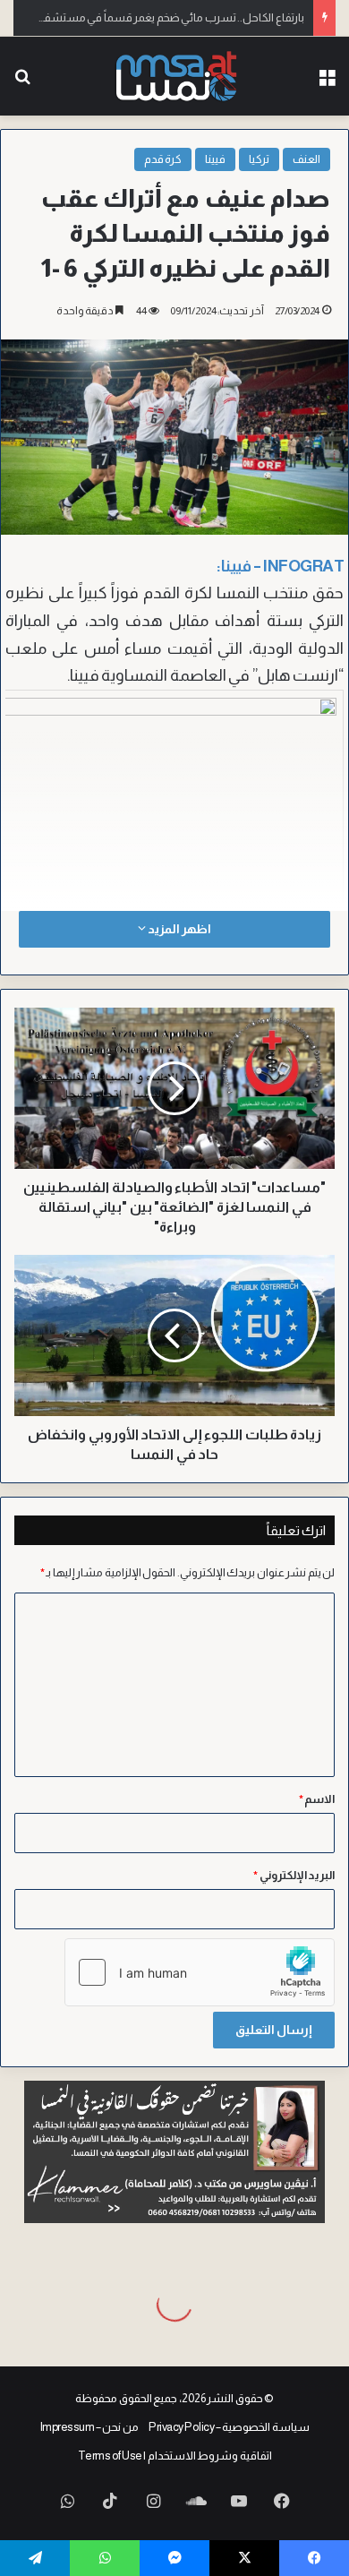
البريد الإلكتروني (294, 1875)
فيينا (215, 159)
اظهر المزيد (178, 929)
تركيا (259, 159)
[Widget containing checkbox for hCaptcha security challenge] (200, 1972)
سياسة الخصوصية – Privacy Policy (229, 2427)
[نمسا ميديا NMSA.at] (175, 76)
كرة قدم (163, 159)
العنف (306, 159)
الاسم (317, 1799)
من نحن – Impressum (89, 2427)
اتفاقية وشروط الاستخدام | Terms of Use (175, 2456)
